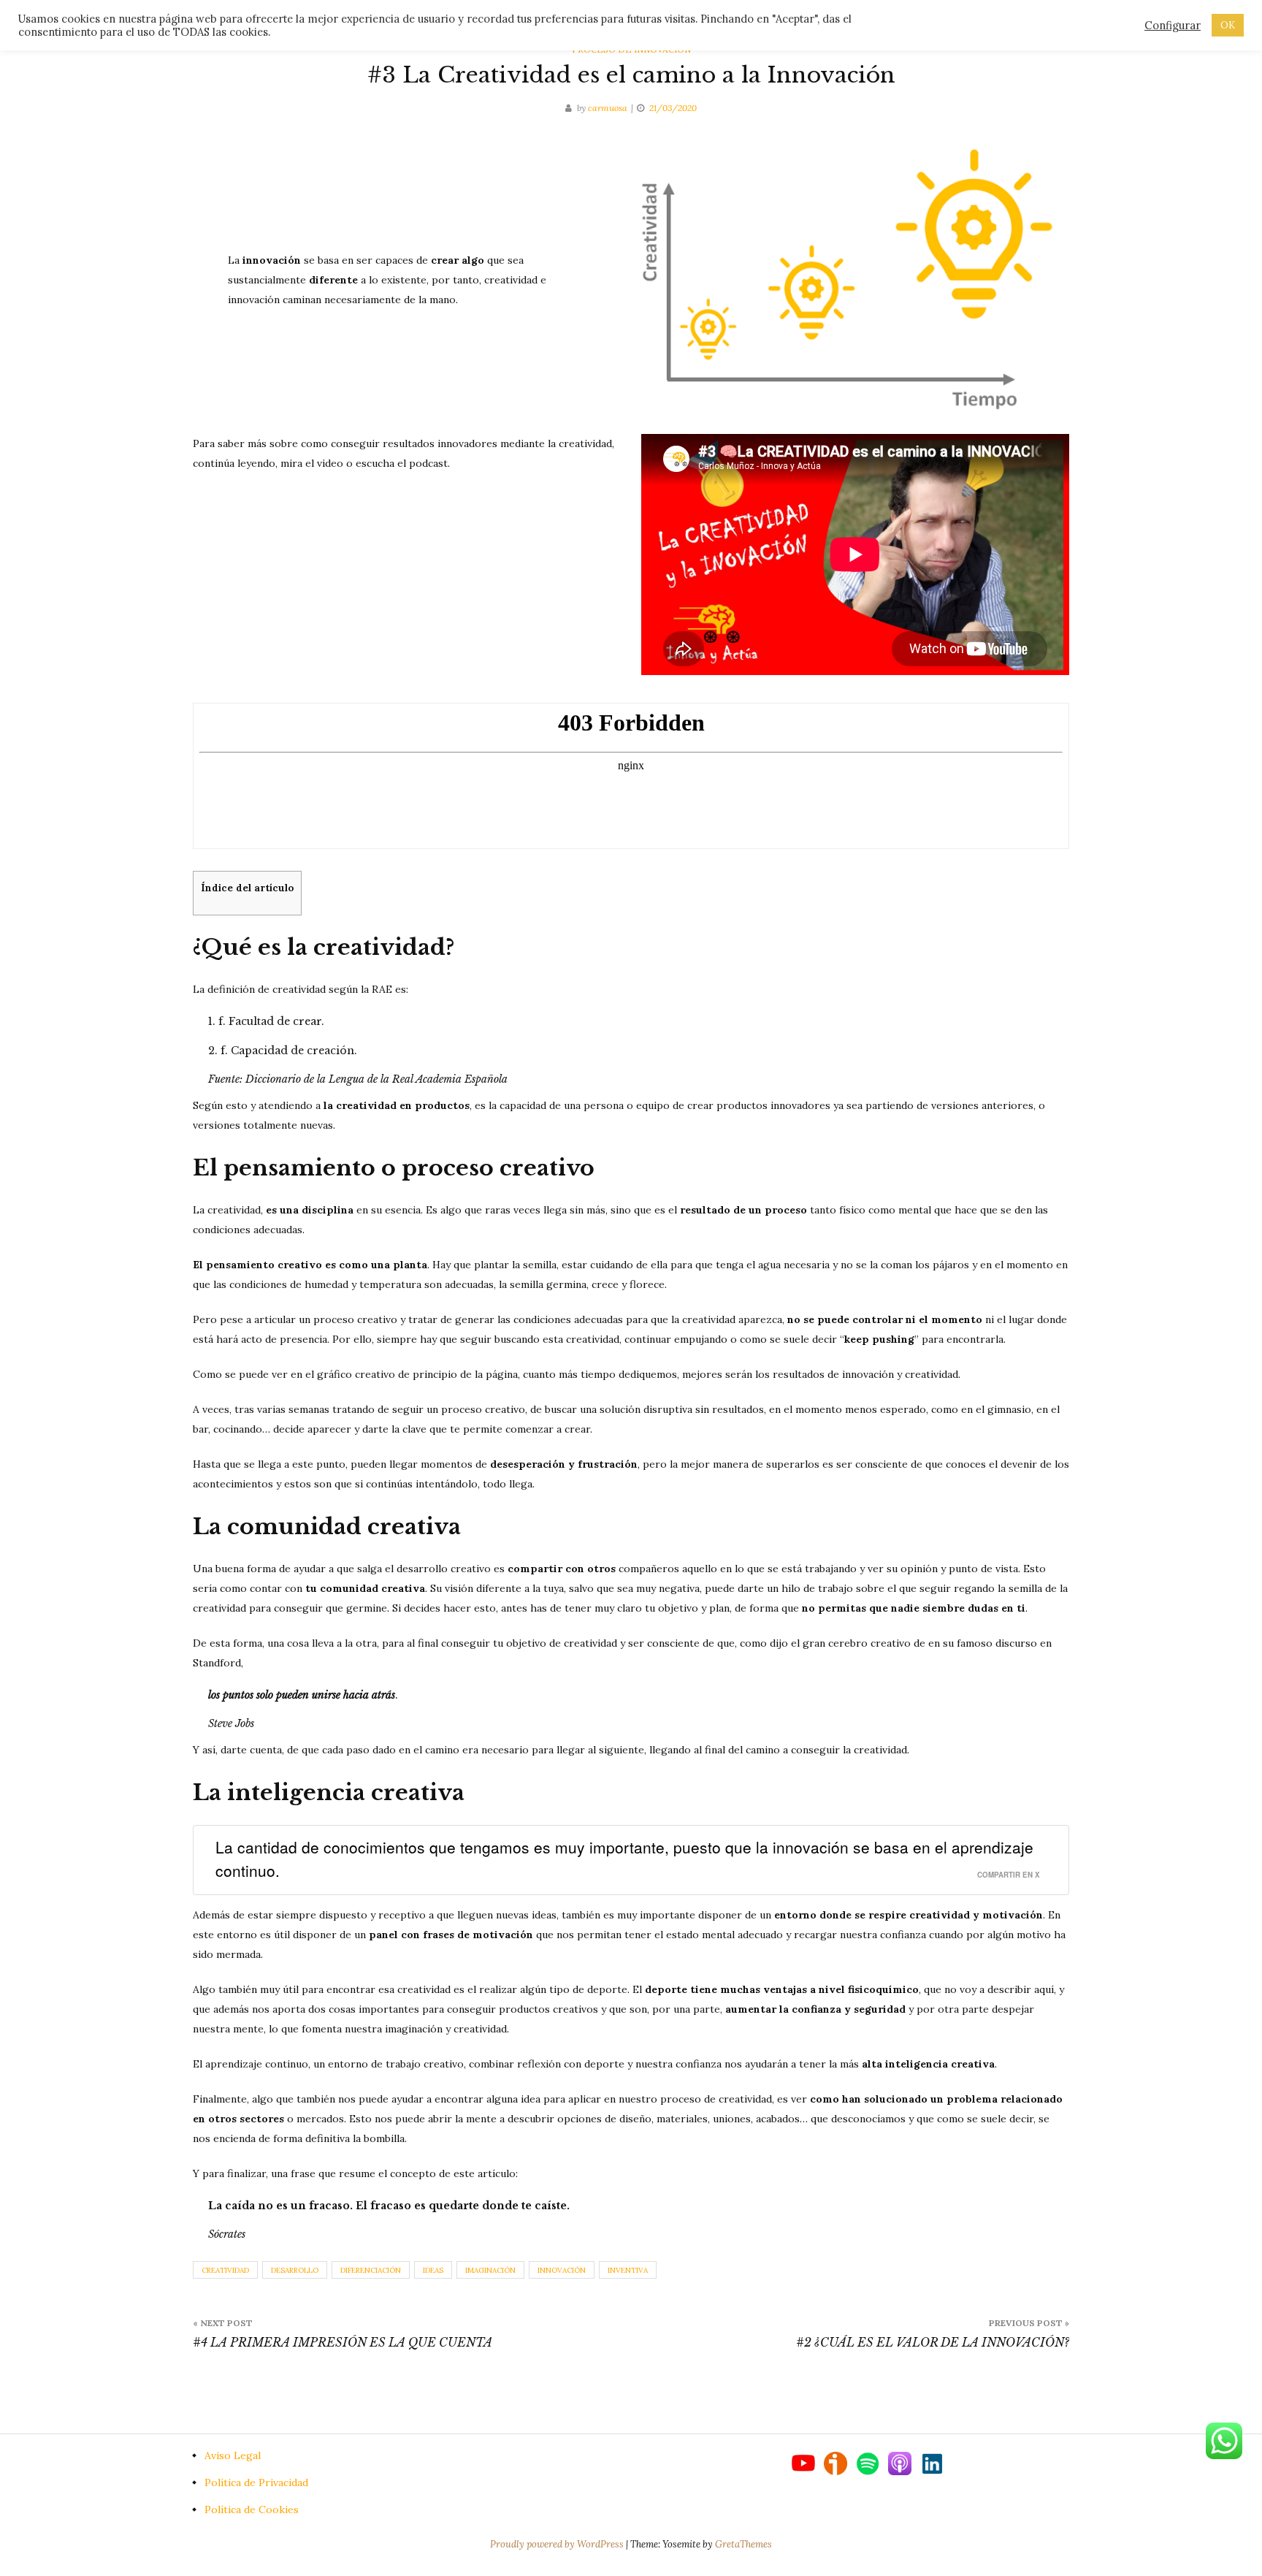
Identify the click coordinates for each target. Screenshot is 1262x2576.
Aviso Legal (233, 2455)
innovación (562, 2270)
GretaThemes (743, 2544)
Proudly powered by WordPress (558, 2544)
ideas (433, 2270)
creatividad (225, 2270)
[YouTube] (808, 2462)
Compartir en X (1009, 1875)
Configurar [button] (1173, 26)
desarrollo (295, 2270)
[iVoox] (840, 2462)
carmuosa (608, 108)
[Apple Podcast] (904, 2462)
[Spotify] (872, 2462)
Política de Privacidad (256, 2482)
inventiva (628, 2270)
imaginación (490, 2270)
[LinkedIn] (932, 2462)
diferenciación (371, 2270)
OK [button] (1228, 25)
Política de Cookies (252, 2510)
